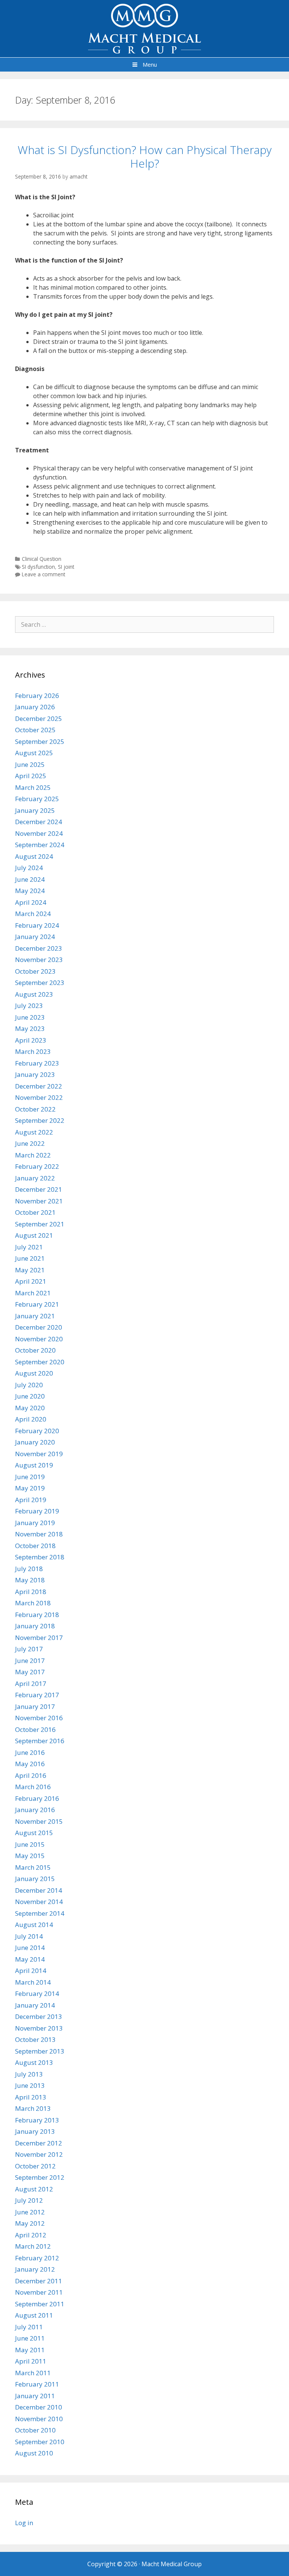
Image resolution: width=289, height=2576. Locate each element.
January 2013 (35, 2131)
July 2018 (29, 1569)
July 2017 (29, 1649)
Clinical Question (42, 559)
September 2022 (40, 1120)
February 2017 (37, 1695)
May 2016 (30, 1764)
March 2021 (33, 1293)
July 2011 (29, 2327)
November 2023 (39, 960)
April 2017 (31, 1683)
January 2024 (35, 937)
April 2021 (31, 1281)
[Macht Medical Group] (144, 28)
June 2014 (30, 1948)
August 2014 (34, 1925)
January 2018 (35, 1626)
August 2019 (34, 1465)
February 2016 (37, 1798)
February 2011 (37, 2384)
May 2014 (30, 1959)
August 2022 (34, 1132)
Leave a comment (43, 574)
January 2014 (35, 2005)
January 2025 (35, 810)
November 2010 (39, 2419)
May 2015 (30, 1856)
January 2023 (35, 1074)
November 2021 (39, 1201)
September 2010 (40, 2442)
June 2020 (30, 1396)
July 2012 (29, 2200)
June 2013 (30, 2085)
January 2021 (35, 1316)
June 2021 (30, 1258)
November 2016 (39, 1718)
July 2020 (29, 1385)
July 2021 (29, 1247)
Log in (24, 2523)
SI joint (66, 567)
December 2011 (39, 2281)
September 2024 (40, 845)
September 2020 (40, 1362)
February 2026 (37, 696)
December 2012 (39, 2143)
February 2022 (37, 1166)
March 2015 (33, 1867)
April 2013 (31, 2097)
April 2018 (31, 1592)
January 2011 (35, 2396)
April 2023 (31, 1040)
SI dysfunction (38, 567)
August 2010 (34, 2453)
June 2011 (30, 2338)
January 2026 (35, 707)
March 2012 (33, 2246)
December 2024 (39, 822)
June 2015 (30, 1844)
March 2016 (33, 1787)
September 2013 (40, 2051)
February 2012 (37, 2258)
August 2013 (34, 2062)
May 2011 (30, 2350)
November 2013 (39, 2028)
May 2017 (30, 1672)
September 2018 (40, 1557)
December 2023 (39, 948)
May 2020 (30, 1408)
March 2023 (33, 1051)
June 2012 (30, 2212)
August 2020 (34, 1373)
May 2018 (30, 1580)
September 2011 (40, 2304)
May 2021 (30, 1270)
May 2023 (30, 1028)
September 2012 (40, 2177)
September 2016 (40, 1741)
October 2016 (35, 1729)
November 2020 (39, 1339)
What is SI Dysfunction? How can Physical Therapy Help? (145, 157)
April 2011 (31, 2361)
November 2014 (39, 1902)
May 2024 (30, 891)
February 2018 (37, 1615)
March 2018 (33, 1603)
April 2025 (31, 776)
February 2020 (37, 1431)
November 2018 (39, 1534)
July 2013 (29, 2074)
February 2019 (37, 1511)
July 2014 (29, 1936)
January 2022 (35, 1178)
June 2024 (30, 879)
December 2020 (39, 1327)
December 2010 (39, 2407)
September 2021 (40, 1224)
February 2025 (37, 799)
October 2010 (35, 2430)
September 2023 (40, 983)
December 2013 (39, 2016)
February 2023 (37, 1063)
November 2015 (39, 1821)
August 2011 (34, 2315)
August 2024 (34, 856)
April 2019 (31, 1500)
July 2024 (29, 868)
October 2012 (35, 2166)
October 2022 (35, 1109)
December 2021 (39, 1189)
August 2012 (34, 2189)
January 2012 (35, 2269)
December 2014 (39, 1890)
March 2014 (33, 1982)
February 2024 (37, 925)
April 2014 (31, 1971)
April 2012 (31, 2235)
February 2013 (37, 2120)
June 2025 (30, 764)
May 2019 (30, 1488)
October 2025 (35, 730)
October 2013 (35, 2039)
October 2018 (35, 1546)
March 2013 (33, 2108)
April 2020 (31, 1419)
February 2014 (37, 1993)
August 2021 (34, 1235)
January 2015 (35, 1879)
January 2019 (35, 1523)
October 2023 (35, 971)
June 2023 (30, 1017)
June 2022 (30, 1143)
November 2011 (39, 2292)
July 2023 (29, 1006)
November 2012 (39, 2154)
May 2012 (30, 2223)
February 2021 (37, 1304)
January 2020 (35, 1442)
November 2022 (39, 1097)
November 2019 (39, 1454)
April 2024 (31, 902)
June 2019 (30, 1477)
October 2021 (35, 1212)
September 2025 (40, 741)
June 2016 (30, 1752)
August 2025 (34, 753)
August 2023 (34, 994)
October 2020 (35, 1350)
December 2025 (39, 718)
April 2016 (31, 1775)
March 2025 (33, 787)
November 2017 (39, 1638)
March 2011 (33, 2373)
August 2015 (34, 1833)
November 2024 (39, 833)
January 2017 (35, 1706)
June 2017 (30, 1661)
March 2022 (33, 1155)
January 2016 (35, 1810)
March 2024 (33, 914)
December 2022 (39, 1086)
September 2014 (40, 1913)
